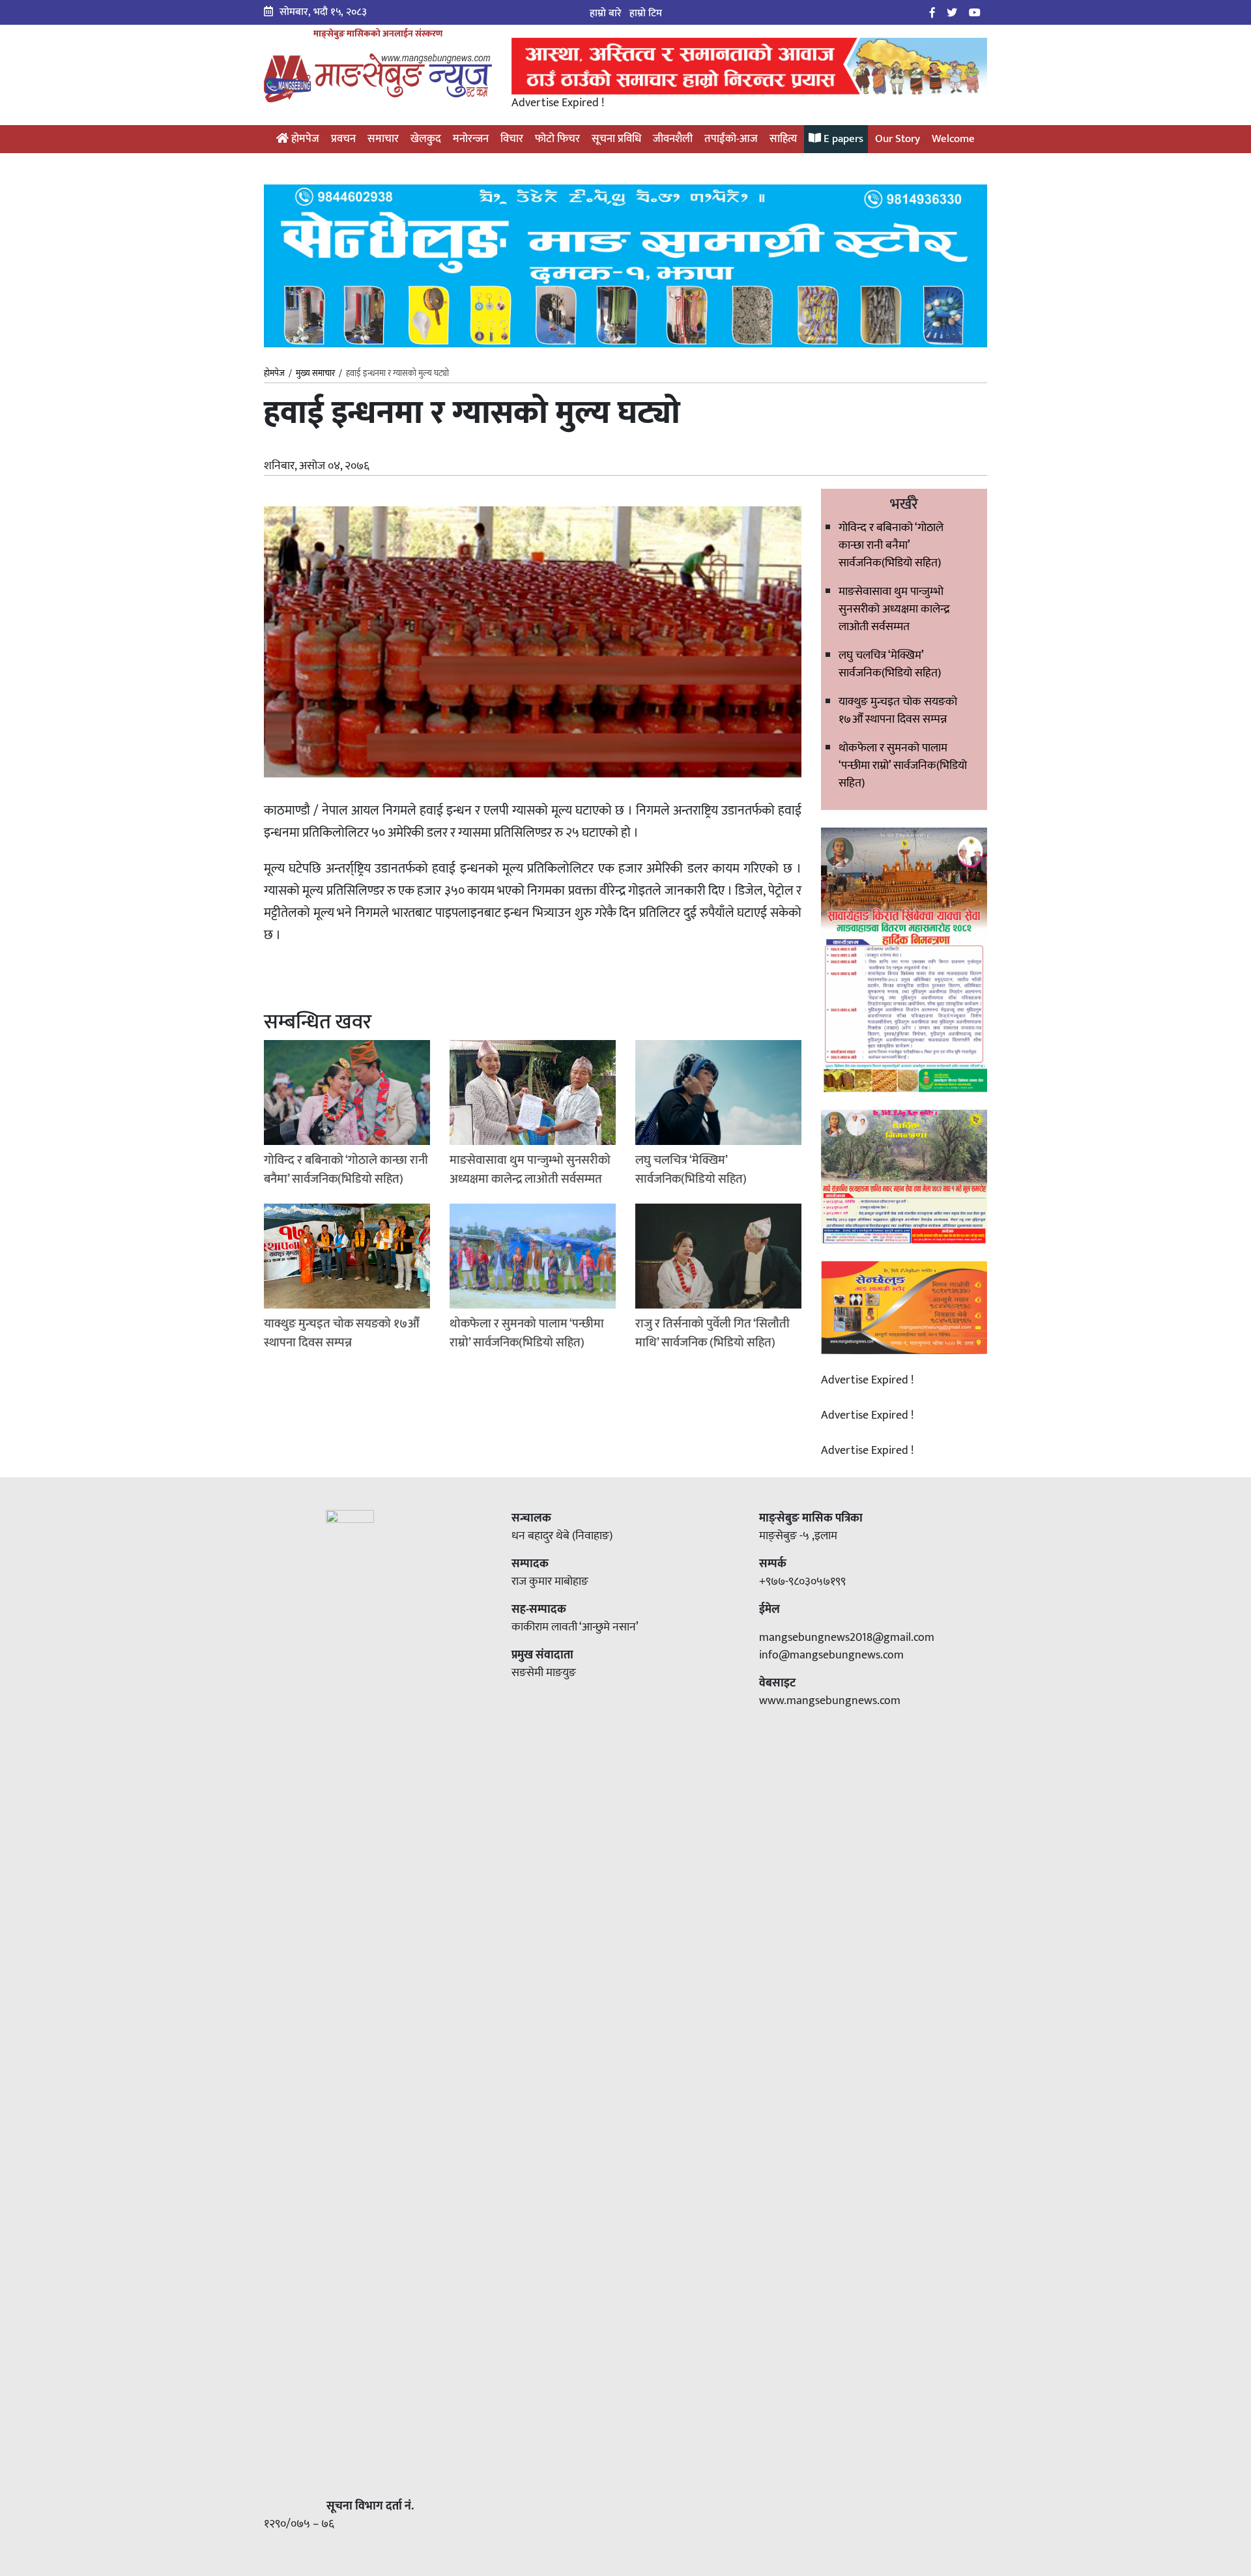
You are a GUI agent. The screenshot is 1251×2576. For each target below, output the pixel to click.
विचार (512, 139)
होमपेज (304, 139)
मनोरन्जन (471, 139)
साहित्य (783, 139)
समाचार (383, 139)
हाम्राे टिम (646, 13)
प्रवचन (343, 139)
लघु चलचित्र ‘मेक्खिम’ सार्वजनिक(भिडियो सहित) (890, 664)
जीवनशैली (673, 139)
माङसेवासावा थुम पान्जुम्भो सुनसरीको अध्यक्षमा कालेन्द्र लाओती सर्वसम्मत (894, 609)
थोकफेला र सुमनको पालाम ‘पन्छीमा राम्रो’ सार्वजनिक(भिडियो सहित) (903, 766)
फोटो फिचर (557, 139)
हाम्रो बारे (606, 13)
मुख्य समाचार (315, 373)
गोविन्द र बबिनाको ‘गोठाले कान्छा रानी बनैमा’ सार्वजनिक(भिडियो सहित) (891, 545)
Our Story (898, 139)
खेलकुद (426, 139)
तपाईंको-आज (731, 139)
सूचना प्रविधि (616, 139)
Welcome (953, 139)
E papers (842, 139)
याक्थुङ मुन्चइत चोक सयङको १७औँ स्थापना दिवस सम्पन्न (898, 711)
